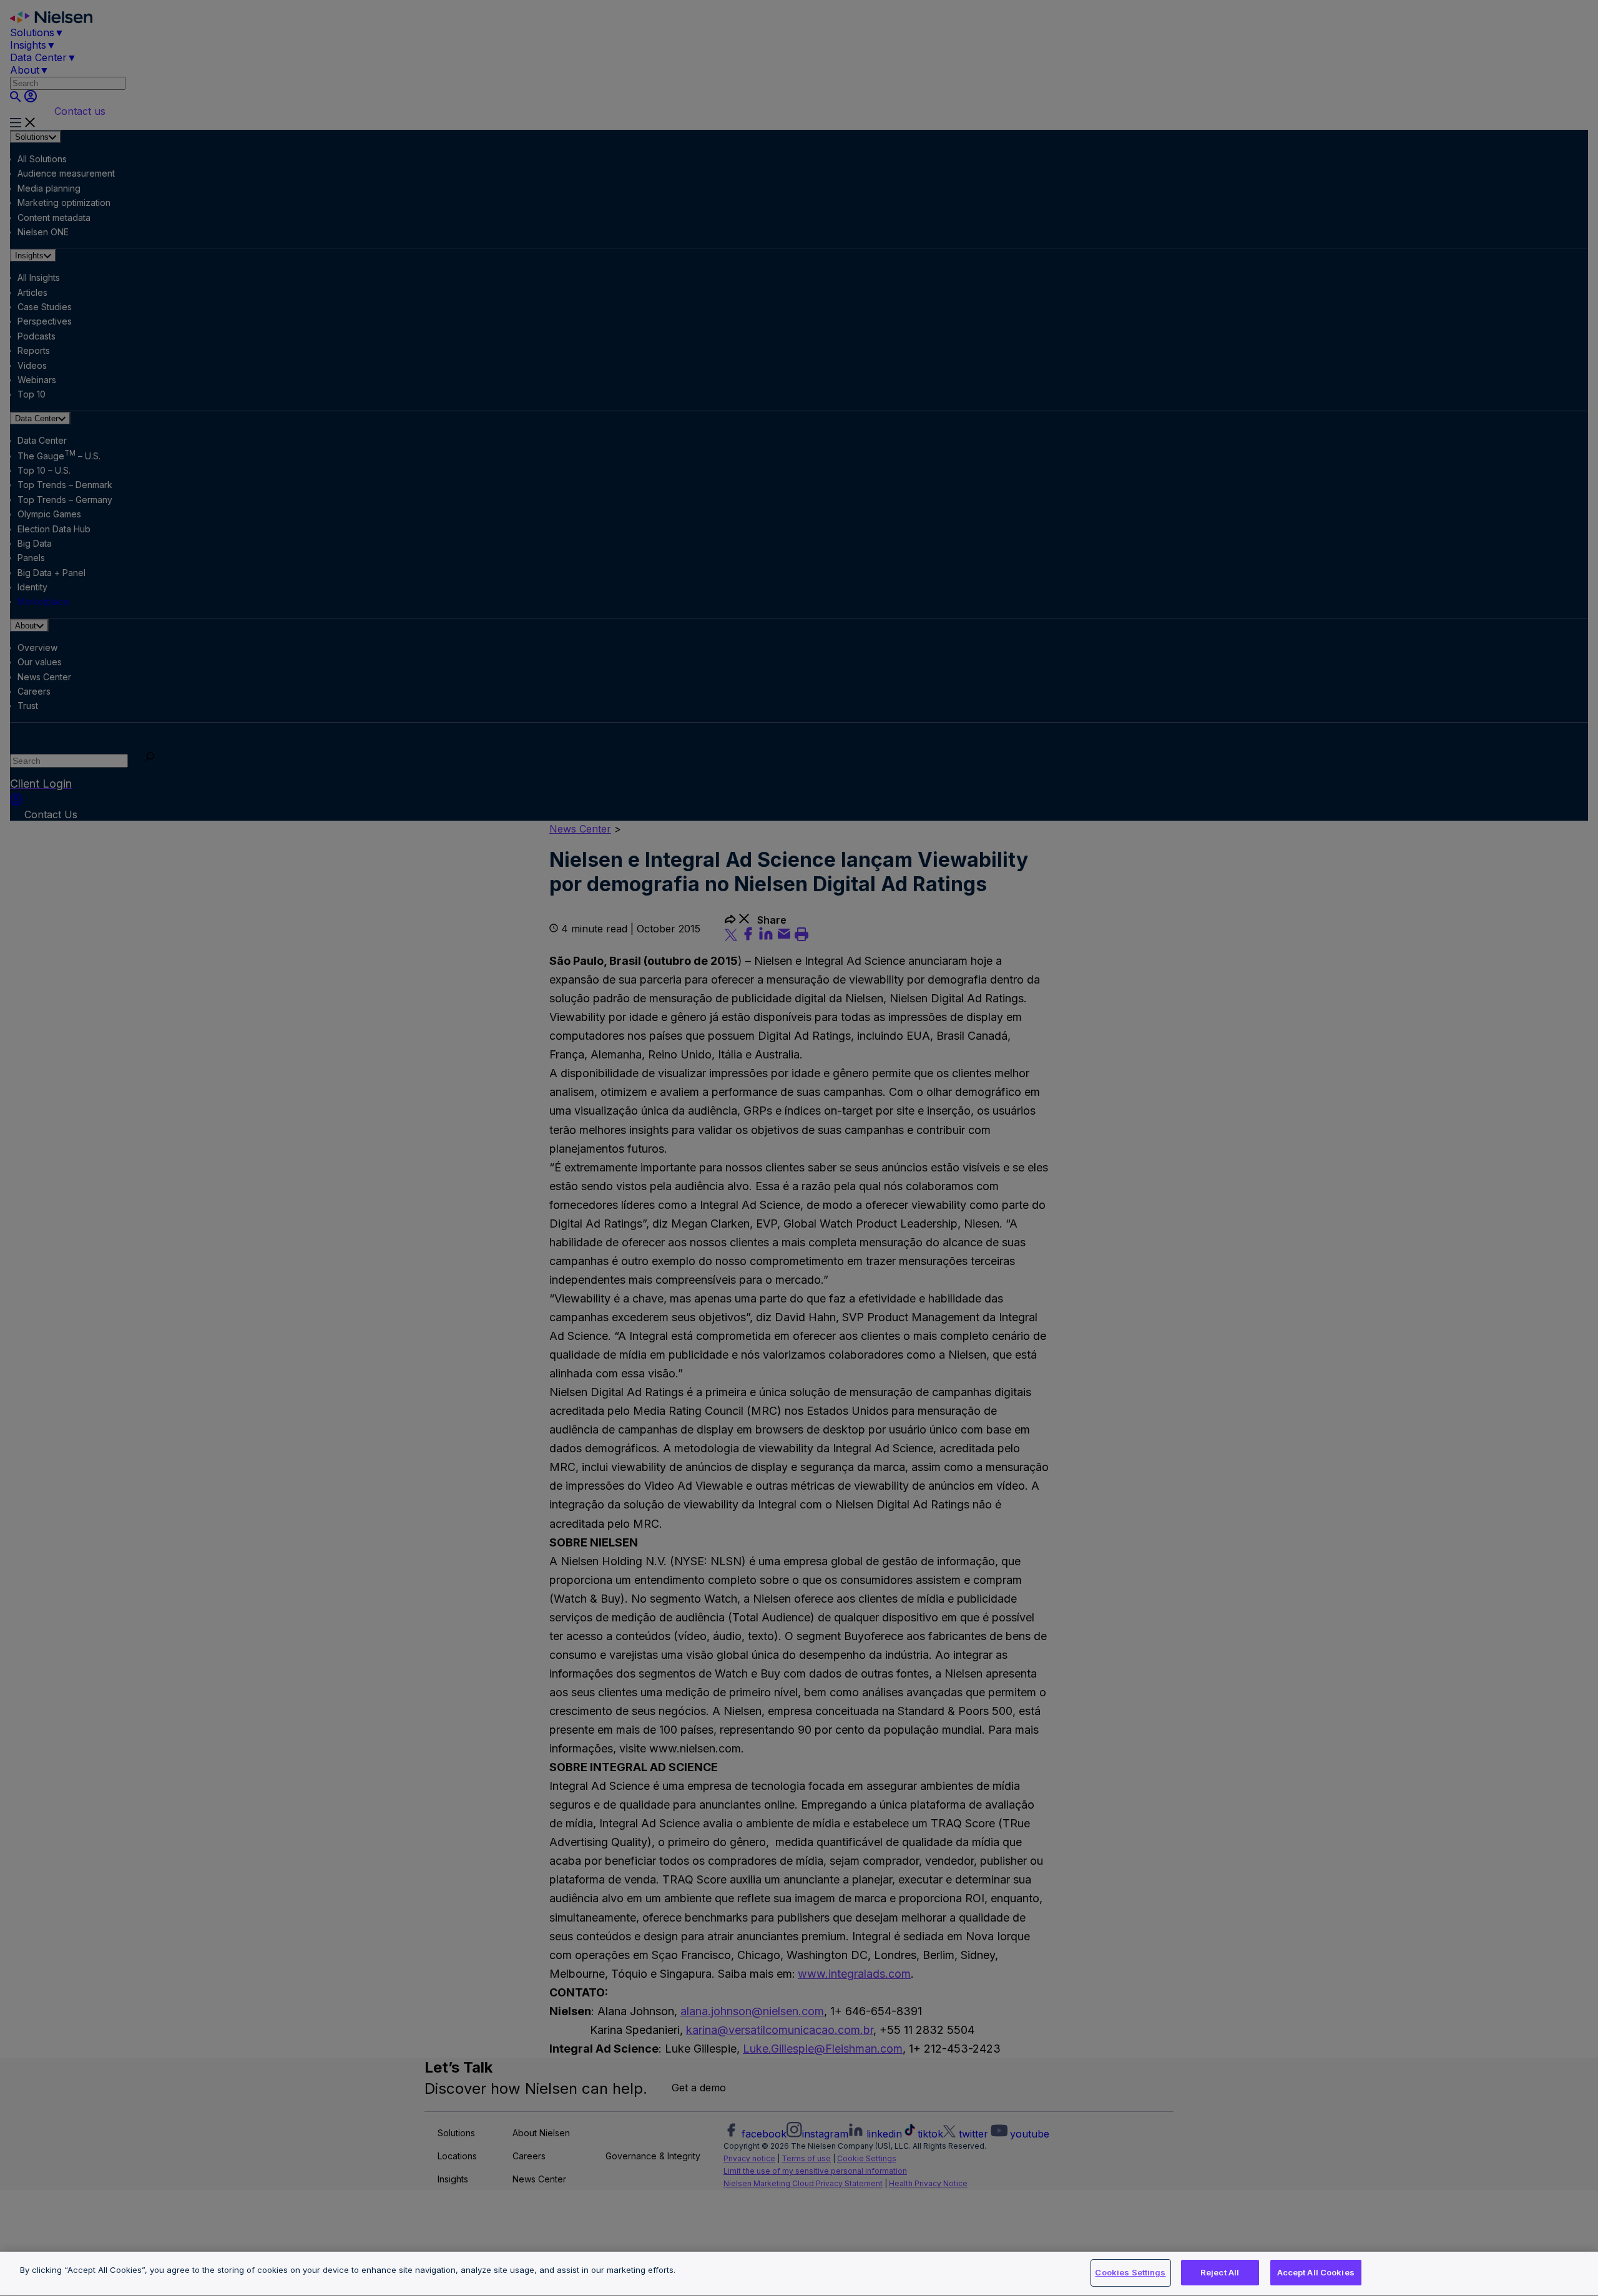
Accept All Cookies (1316, 2272)
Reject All (1220, 2272)
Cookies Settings (1130, 2272)
